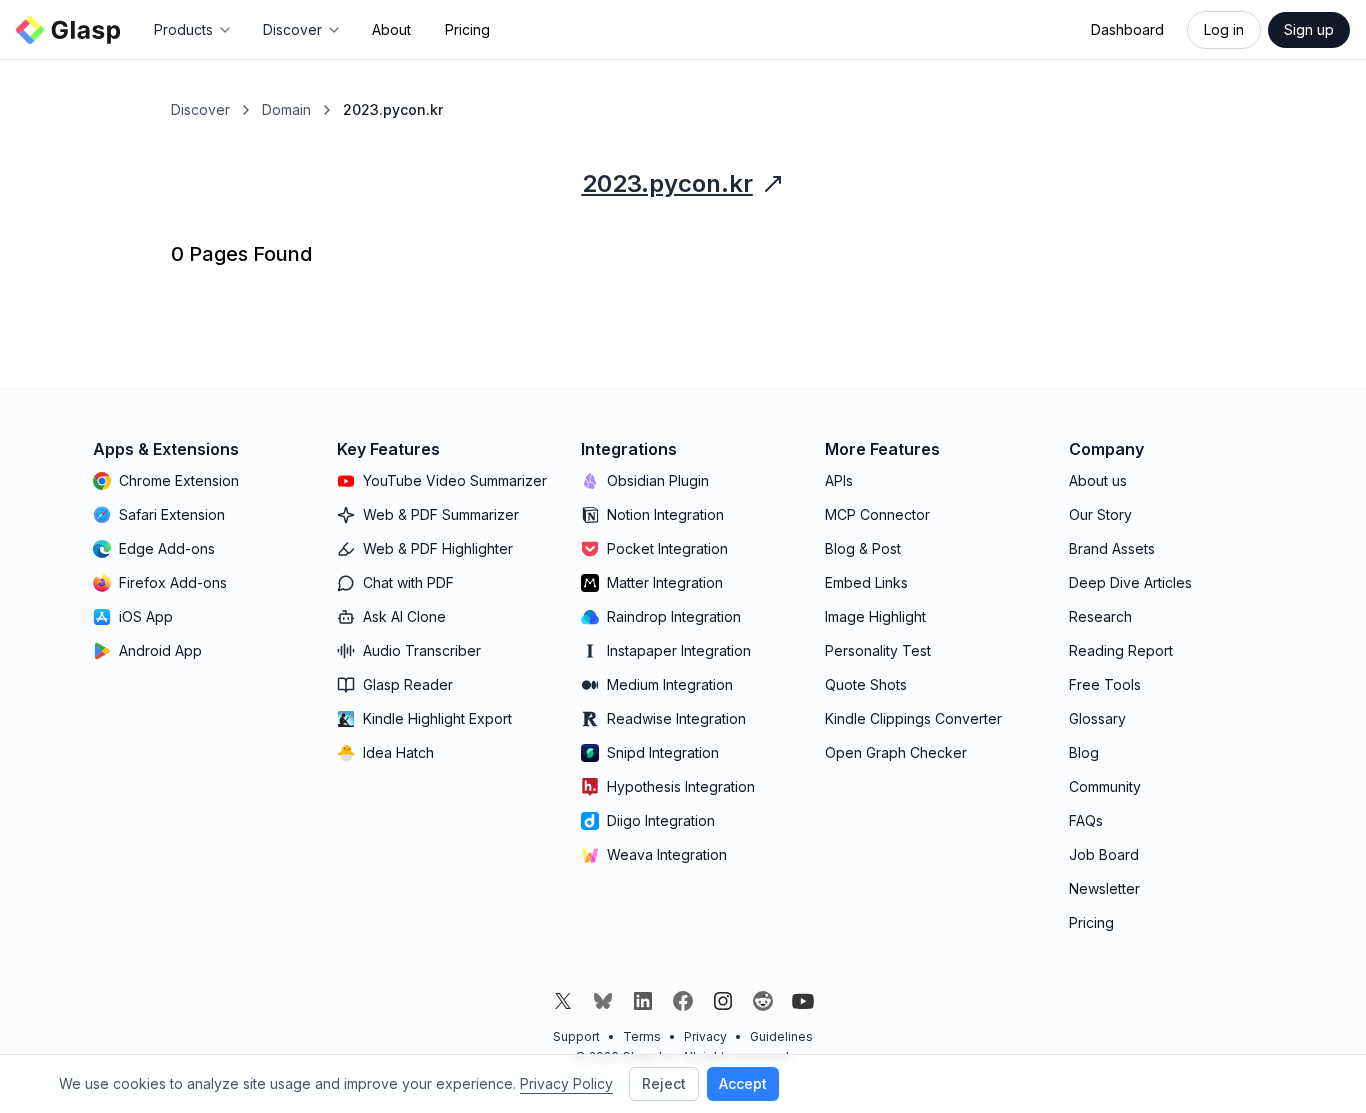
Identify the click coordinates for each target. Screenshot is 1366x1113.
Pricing (467, 29)
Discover (200, 109)
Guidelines (781, 1036)
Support (576, 1036)
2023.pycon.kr (667, 183)
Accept (743, 1083)
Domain (286, 109)
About (391, 29)
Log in (1224, 29)
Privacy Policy (566, 1083)
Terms (642, 1036)
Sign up (1309, 29)
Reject (664, 1083)
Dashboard (1127, 29)
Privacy (705, 1036)
